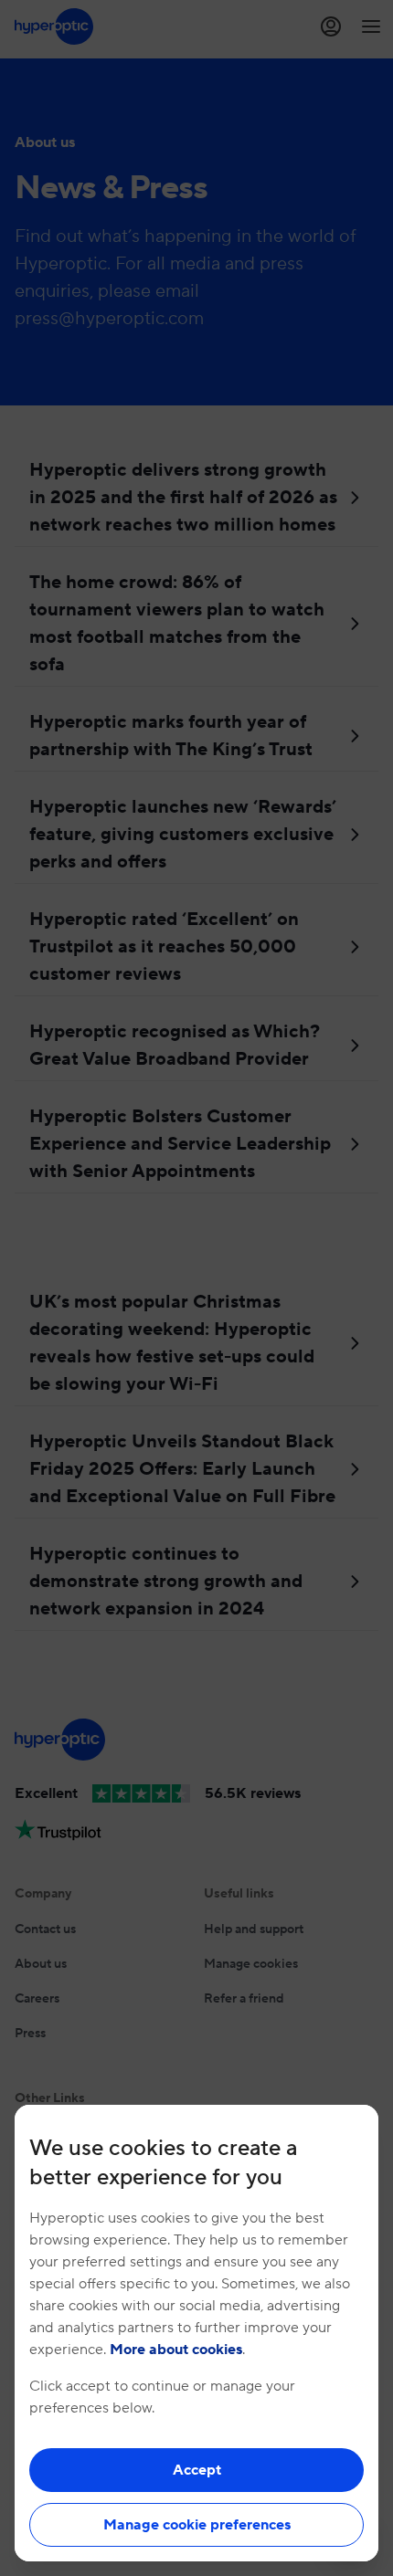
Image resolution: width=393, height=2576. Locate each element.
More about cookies (176, 2350)
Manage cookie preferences (197, 2525)
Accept (197, 2470)
